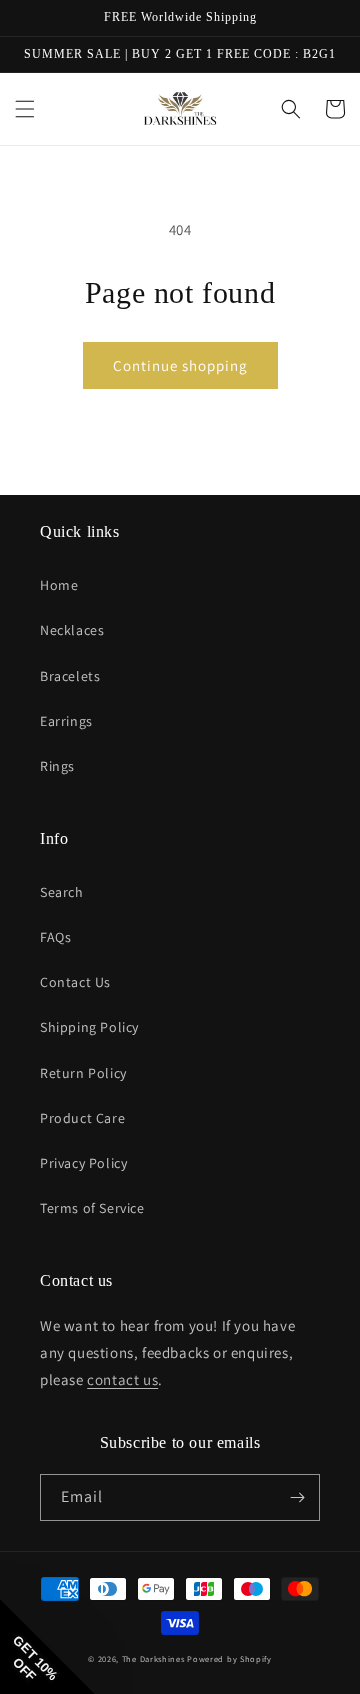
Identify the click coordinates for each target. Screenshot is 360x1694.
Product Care (82, 1118)
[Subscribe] (297, 1497)
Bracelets (70, 676)
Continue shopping (180, 365)
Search (62, 892)
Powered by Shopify (229, 1658)
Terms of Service (92, 1208)
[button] (25, 109)
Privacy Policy (83, 1163)
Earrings (66, 721)
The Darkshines (153, 1658)
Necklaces (72, 630)
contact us (122, 1379)
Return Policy (83, 1073)
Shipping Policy (89, 1027)
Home (59, 585)
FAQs (55, 937)
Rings (57, 766)
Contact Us (75, 982)
